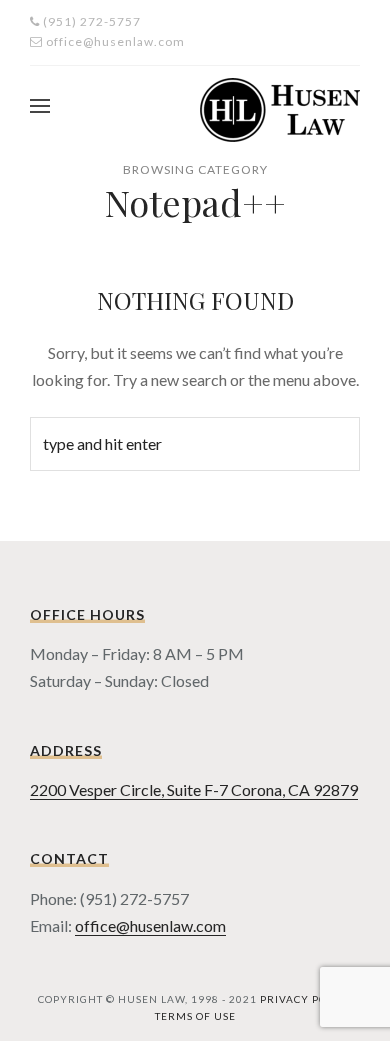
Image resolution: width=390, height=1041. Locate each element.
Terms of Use (195, 1016)
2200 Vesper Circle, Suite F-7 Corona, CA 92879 (194, 789)
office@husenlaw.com (150, 925)
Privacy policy (306, 999)
